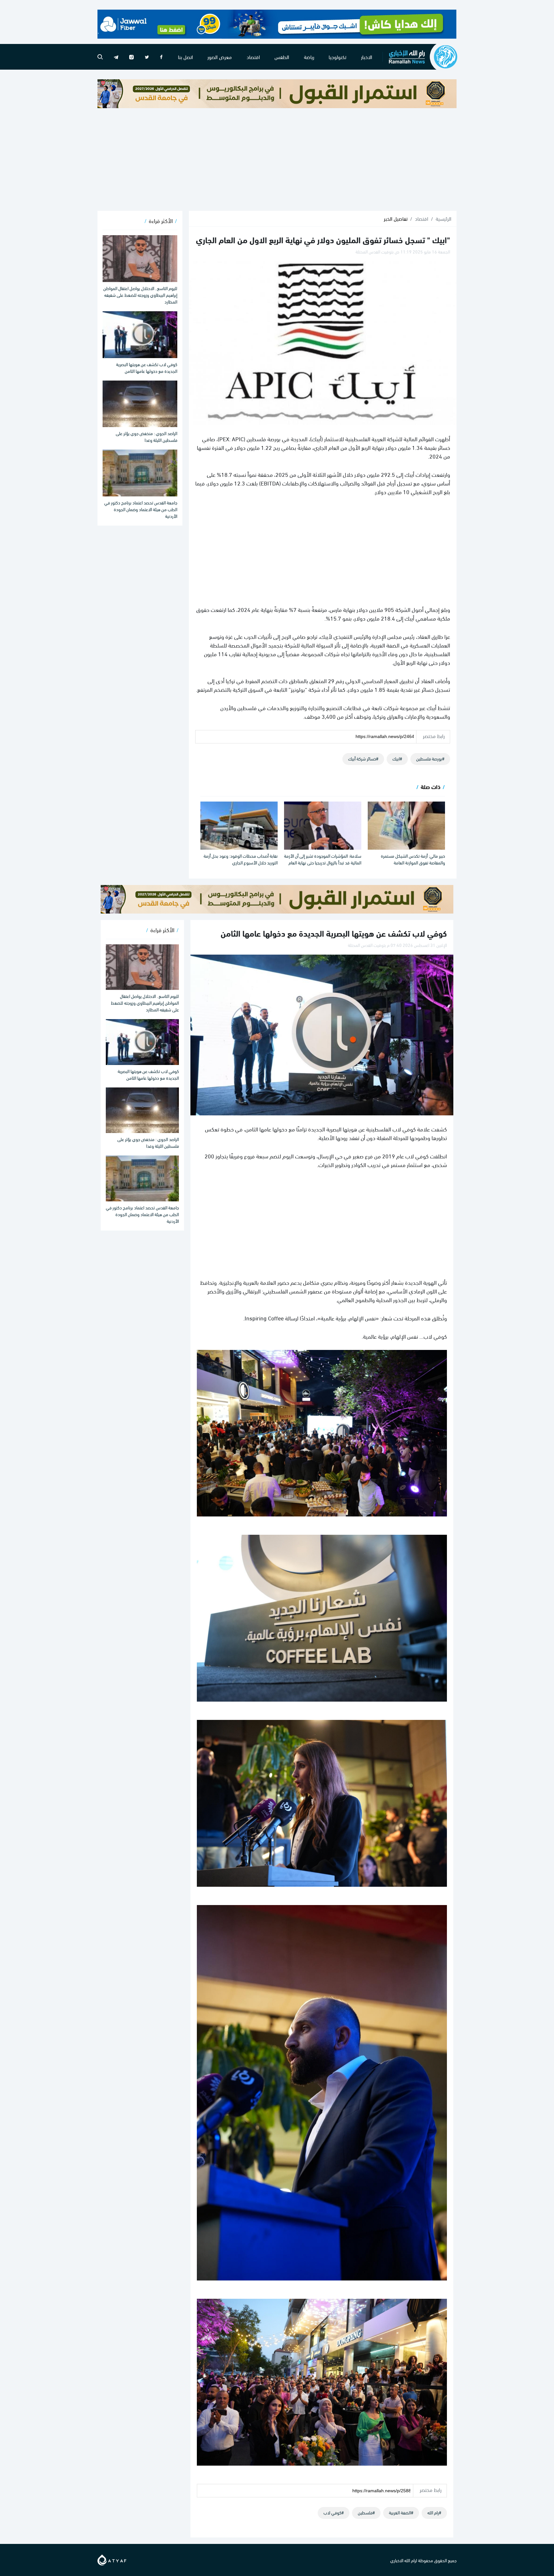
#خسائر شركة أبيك (363, 758)
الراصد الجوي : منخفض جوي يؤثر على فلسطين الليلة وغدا (147, 436)
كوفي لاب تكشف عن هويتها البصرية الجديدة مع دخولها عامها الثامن (147, 367)
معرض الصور (220, 57)
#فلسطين (366, 2512)
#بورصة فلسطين (430, 758)
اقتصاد (253, 57)
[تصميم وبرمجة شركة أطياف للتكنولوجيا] (112, 2559)
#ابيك (397, 758)
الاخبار (367, 57)
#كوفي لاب (334, 2512)
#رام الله (434, 2512)
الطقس (282, 57)
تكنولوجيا (337, 57)
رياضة (309, 57)
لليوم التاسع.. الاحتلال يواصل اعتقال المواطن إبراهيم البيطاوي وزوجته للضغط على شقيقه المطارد (140, 295)
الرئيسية (444, 219)
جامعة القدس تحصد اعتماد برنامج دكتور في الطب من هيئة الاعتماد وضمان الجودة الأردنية (141, 509)
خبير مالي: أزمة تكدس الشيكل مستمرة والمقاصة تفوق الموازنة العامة (413, 859)
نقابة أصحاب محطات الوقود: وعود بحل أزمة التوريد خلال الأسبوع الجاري (241, 859)
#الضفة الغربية (401, 2512)
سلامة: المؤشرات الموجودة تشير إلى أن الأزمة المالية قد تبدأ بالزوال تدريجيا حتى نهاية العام (323, 859)
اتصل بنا (185, 57)
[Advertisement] (277, 159)
